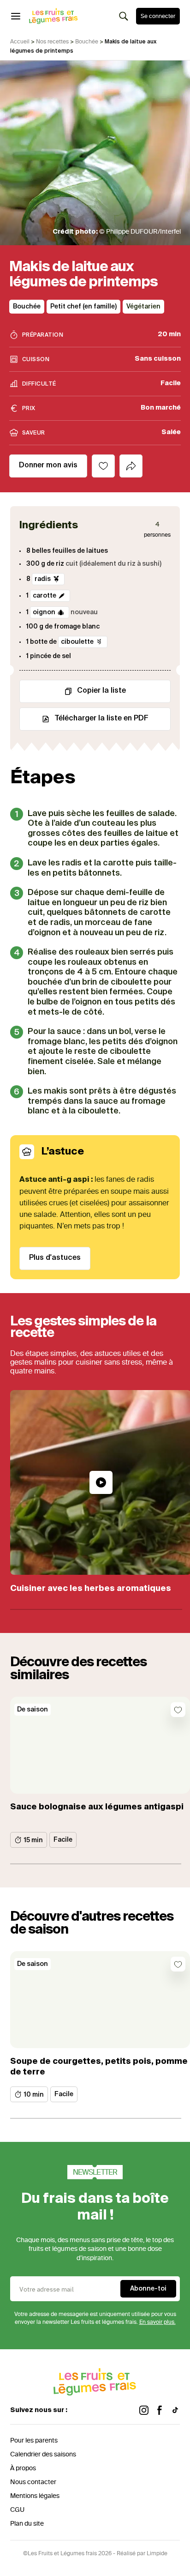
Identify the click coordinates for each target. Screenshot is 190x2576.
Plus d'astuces (55, 1258)
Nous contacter (33, 2482)
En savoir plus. (157, 2322)
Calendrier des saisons (43, 2454)
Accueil (20, 42)
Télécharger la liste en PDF (101, 719)
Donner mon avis (48, 466)
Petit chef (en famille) (83, 307)
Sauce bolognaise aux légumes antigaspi (97, 1807)
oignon (44, 612)
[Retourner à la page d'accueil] (53, 16)
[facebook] (160, 2410)
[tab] (131, 466)
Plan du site (27, 2524)
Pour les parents (34, 2440)
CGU (17, 2510)
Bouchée (87, 42)
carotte (45, 596)
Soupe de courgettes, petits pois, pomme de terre (99, 2067)
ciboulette (77, 641)
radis (43, 579)
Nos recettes (52, 42)
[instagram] (144, 2410)
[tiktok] (175, 2410)
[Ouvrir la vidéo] (101, 1482)
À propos (23, 2468)
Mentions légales (35, 2496)
